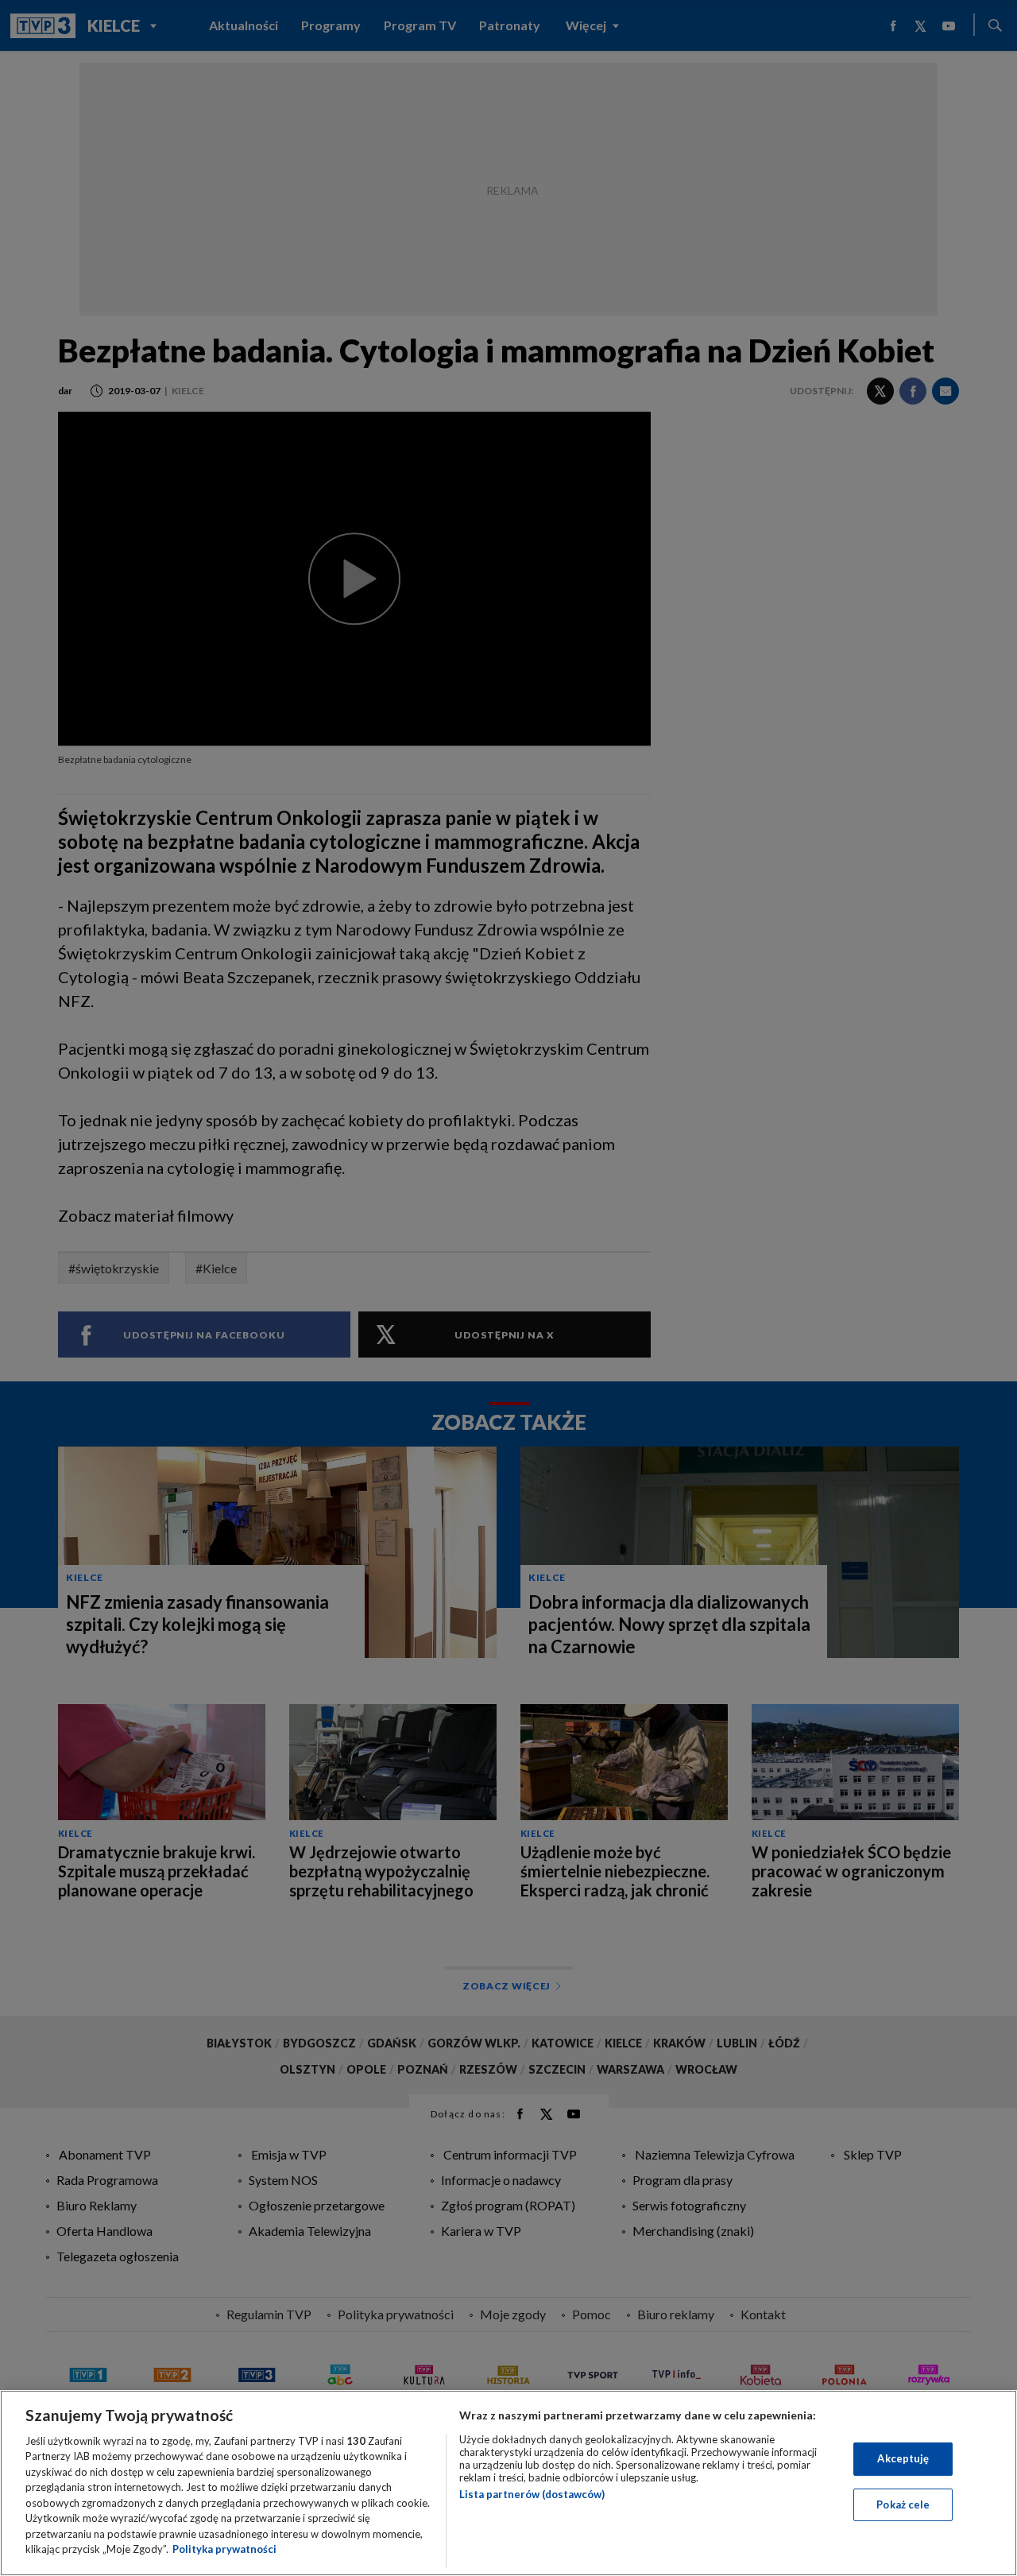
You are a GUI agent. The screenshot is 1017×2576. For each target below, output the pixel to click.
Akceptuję (903, 2458)
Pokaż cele (903, 2504)
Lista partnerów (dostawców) (532, 2494)
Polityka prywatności (224, 2549)
